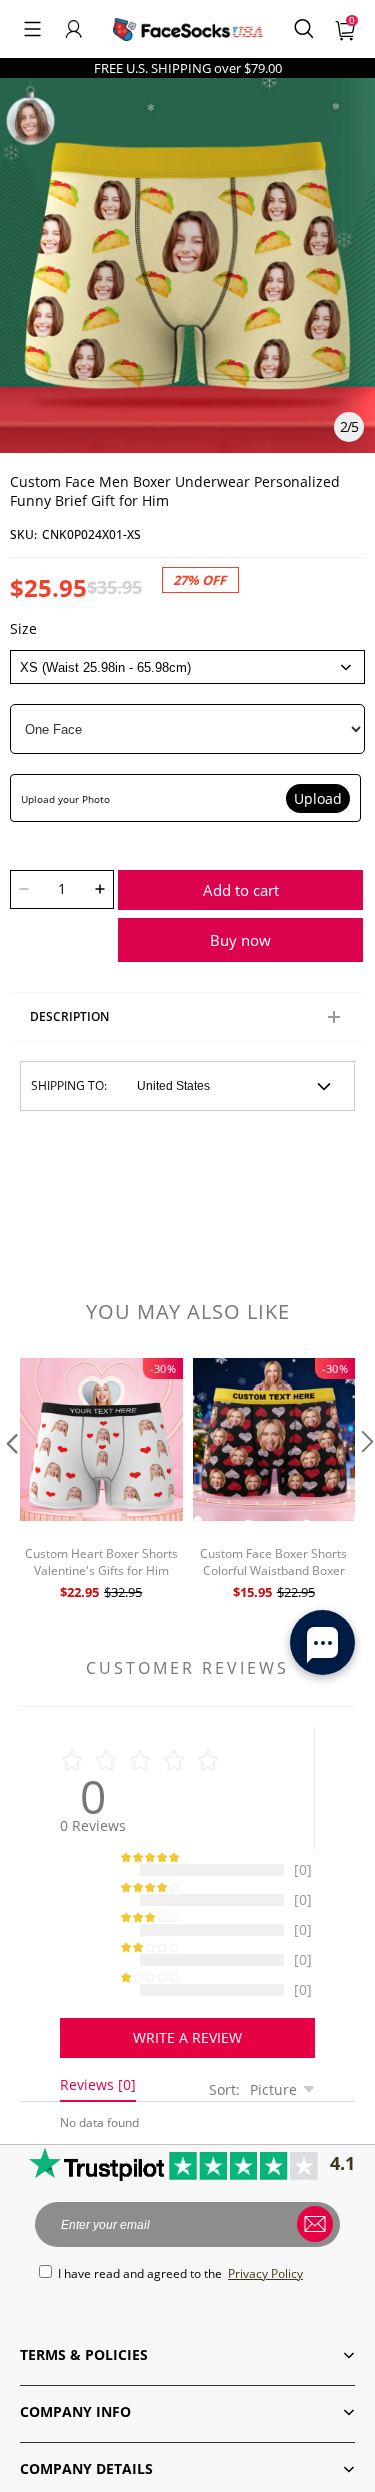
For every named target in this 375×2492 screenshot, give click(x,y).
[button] (32, 29)
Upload (318, 798)
